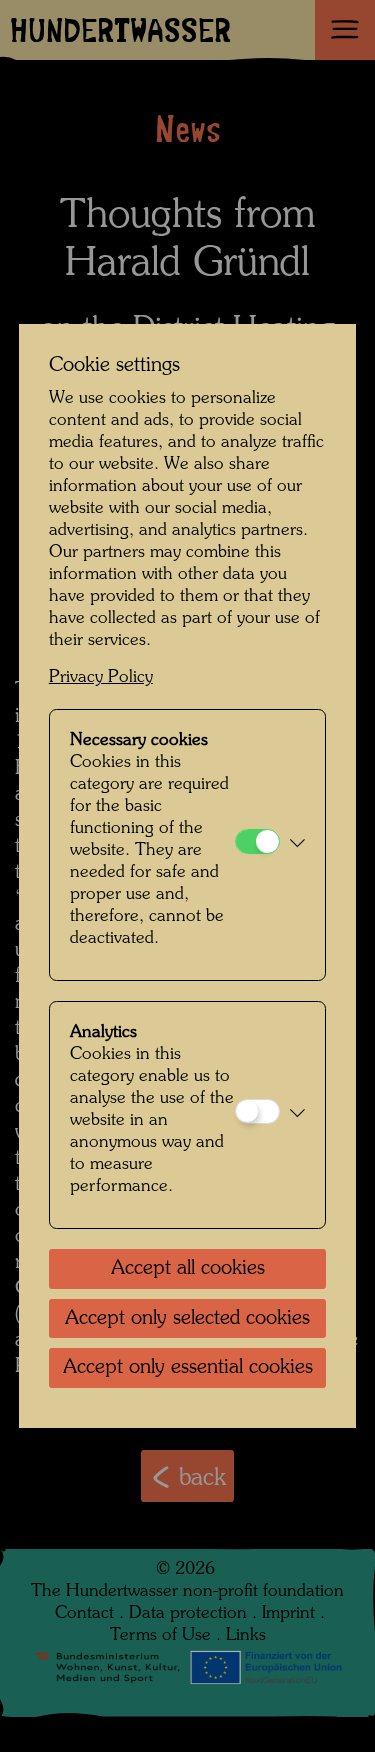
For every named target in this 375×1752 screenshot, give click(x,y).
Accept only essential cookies (188, 1368)
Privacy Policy (101, 677)
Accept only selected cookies (187, 1319)
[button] (297, 845)
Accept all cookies (188, 1269)
